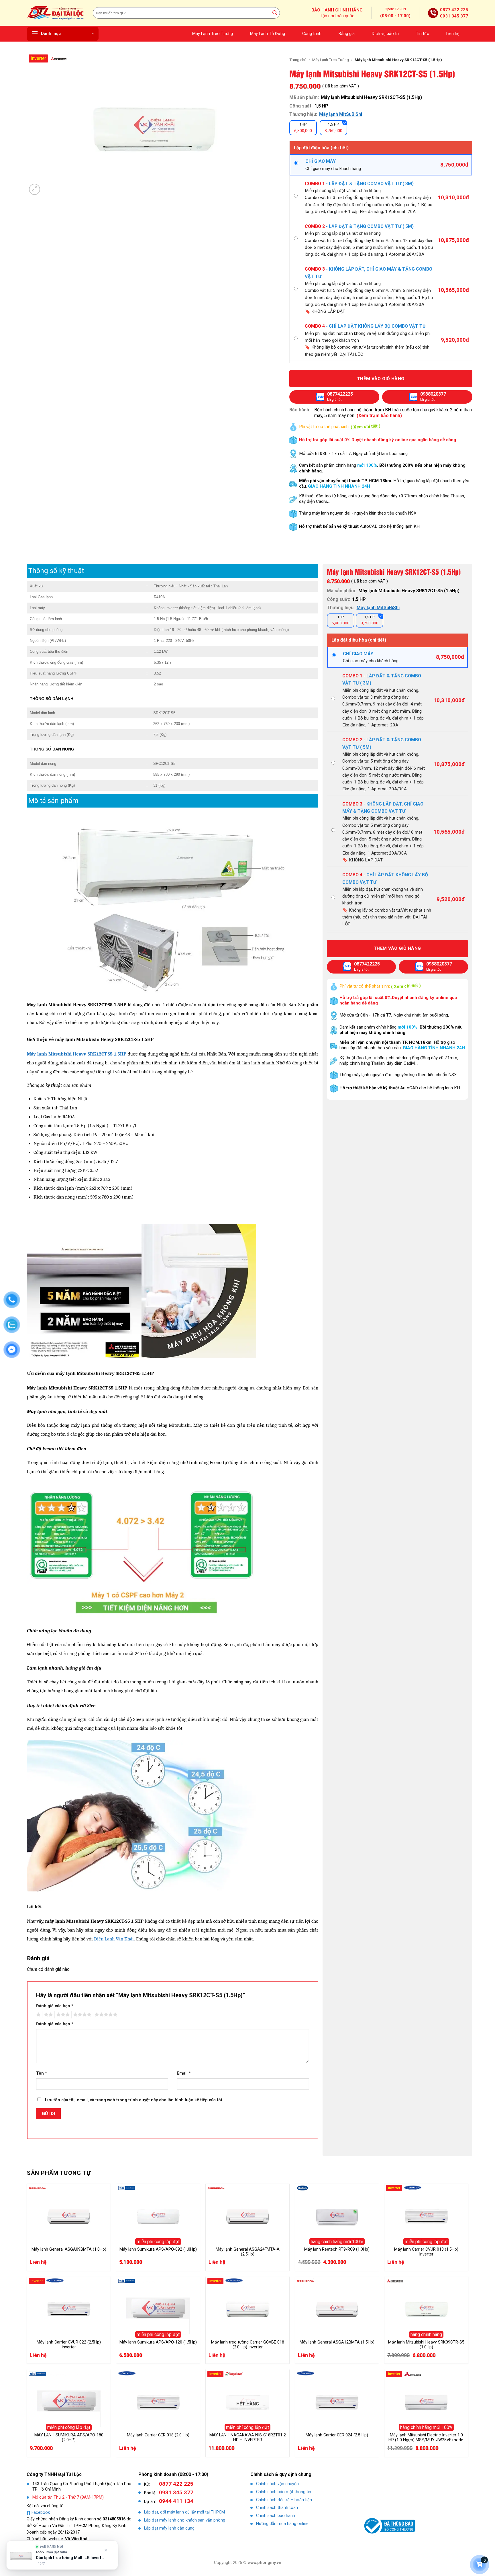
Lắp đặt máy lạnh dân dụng (169, 2528)
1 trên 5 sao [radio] (38, 2015)
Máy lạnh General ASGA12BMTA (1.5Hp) (337, 2342)
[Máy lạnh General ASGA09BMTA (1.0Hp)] (69, 2215)
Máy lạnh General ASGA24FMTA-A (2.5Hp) (248, 2252)
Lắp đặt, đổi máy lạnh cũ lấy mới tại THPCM (184, 2512)
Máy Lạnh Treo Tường (213, 34)
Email (184, 2073)
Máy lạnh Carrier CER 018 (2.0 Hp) (158, 2435)
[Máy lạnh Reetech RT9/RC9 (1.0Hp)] (337, 2215)
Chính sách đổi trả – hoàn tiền (284, 2500)
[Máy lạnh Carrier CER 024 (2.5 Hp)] (337, 2401)
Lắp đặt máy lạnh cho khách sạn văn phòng (185, 2520)
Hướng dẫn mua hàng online (282, 2524)
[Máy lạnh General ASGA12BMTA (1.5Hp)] (337, 2308)
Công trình (312, 34)
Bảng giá (347, 34)
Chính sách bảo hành (276, 2516)
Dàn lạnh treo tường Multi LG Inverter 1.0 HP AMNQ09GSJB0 (71, 2558)
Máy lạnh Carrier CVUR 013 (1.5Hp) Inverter (426, 2252)
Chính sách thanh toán (277, 2508)
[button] (63, 34)
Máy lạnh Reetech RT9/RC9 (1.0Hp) (337, 2249)
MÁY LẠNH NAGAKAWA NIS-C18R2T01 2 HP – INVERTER (248, 2438)
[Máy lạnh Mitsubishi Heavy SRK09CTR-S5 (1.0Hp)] (426, 2308)
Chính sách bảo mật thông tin (284, 2492)
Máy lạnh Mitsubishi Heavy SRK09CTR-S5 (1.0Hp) (426, 2345)
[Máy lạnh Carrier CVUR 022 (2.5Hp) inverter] (69, 2308)
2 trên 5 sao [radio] (48, 2015)
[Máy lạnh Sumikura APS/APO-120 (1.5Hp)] (158, 2308)
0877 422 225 (454, 10)
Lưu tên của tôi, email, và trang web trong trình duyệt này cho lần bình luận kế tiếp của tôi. (134, 2100)
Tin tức (423, 34)
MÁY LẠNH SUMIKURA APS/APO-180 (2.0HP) (69, 2438)
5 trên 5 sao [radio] (105, 2015)
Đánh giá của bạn (55, 2006)
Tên (42, 2073)
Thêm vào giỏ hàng (381, 379)
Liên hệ (453, 34)
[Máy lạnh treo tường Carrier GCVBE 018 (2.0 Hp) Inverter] (247, 2308)
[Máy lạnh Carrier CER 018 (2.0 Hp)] (158, 2401)
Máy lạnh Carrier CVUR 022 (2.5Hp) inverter (69, 2345)
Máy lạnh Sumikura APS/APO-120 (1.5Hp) (158, 2342)
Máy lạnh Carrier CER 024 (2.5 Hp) (337, 2435)
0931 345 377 (454, 16)
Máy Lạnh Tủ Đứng (268, 34)
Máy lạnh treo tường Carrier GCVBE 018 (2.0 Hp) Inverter (248, 2345)
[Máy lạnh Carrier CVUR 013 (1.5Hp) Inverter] (426, 2215)
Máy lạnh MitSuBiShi (341, 114)
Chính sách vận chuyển (277, 2484)
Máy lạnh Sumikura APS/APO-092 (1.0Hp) (158, 2249)
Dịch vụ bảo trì (385, 34)
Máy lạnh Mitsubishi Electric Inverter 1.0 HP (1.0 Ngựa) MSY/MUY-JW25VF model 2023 (426, 2438)
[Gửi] (275, 13)
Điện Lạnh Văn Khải (113, 1939)
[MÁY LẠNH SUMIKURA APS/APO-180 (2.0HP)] (69, 2401)
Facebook (41, 2513)
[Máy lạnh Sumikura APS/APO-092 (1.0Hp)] (158, 2215)
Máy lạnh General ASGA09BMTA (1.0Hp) (69, 2249)
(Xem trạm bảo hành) (379, 416)
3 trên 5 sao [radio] (62, 2015)
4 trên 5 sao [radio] (81, 2015)
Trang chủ (298, 60)
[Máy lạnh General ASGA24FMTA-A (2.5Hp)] (247, 2215)
